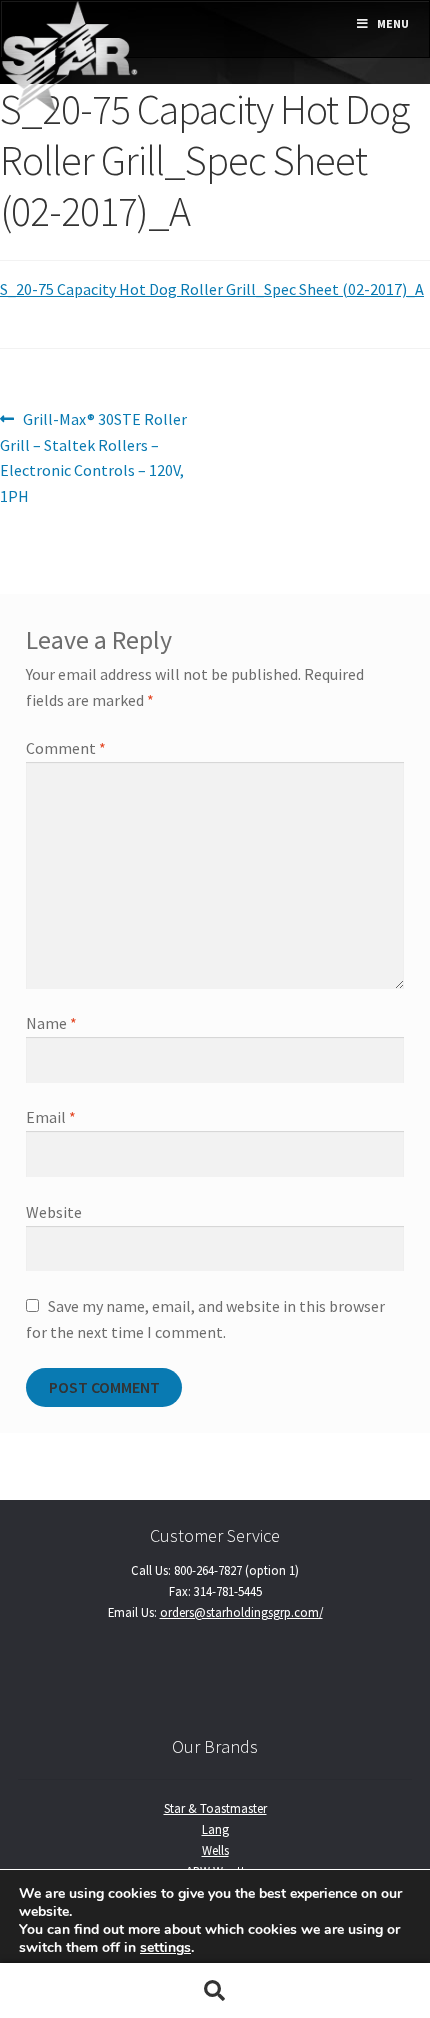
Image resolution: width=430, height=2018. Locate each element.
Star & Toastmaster (215, 1808)
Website (54, 1212)
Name (51, 1023)
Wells (215, 1850)
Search (215, 1991)
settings (165, 1948)
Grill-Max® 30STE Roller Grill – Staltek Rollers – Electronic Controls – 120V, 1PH (93, 457)
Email (51, 1117)
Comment (66, 748)
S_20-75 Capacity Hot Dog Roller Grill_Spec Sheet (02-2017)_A (212, 289)
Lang (215, 1829)
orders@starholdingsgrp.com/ (241, 1612)
